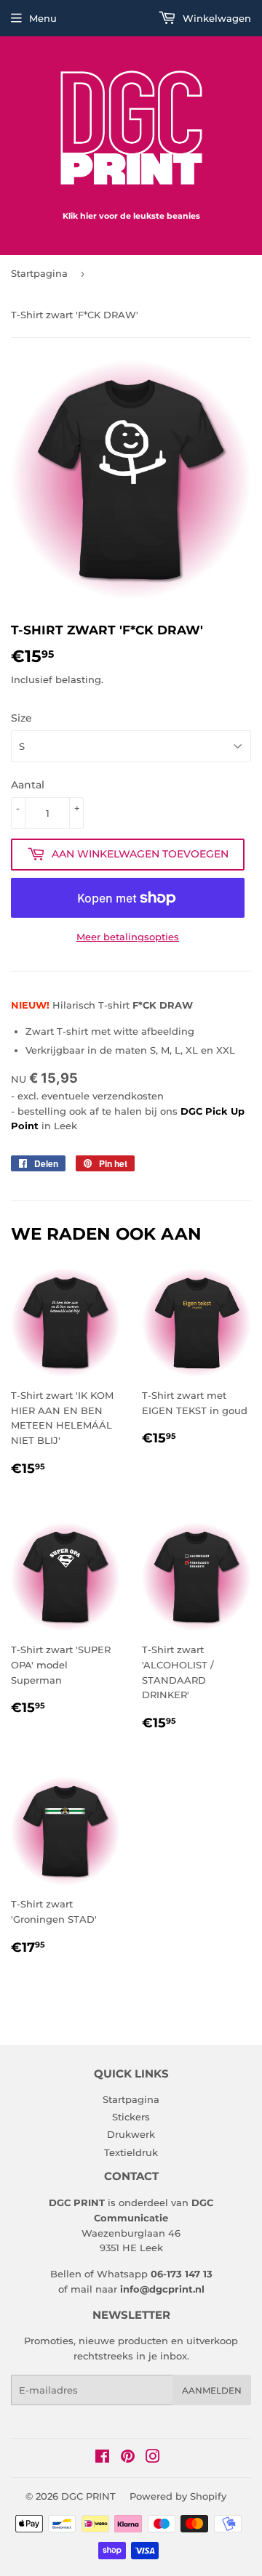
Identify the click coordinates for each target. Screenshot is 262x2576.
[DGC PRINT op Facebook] (102, 2458)
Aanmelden (212, 2390)
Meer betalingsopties (128, 937)
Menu (43, 18)
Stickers (131, 2117)
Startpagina (39, 273)
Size (21, 718)
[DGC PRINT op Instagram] (153, 2458)
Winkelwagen (215, 18)
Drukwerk (131, 2134)
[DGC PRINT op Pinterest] (128, 2458)
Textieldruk (131, 2152)
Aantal (28, 785)
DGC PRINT (88, 2496)
